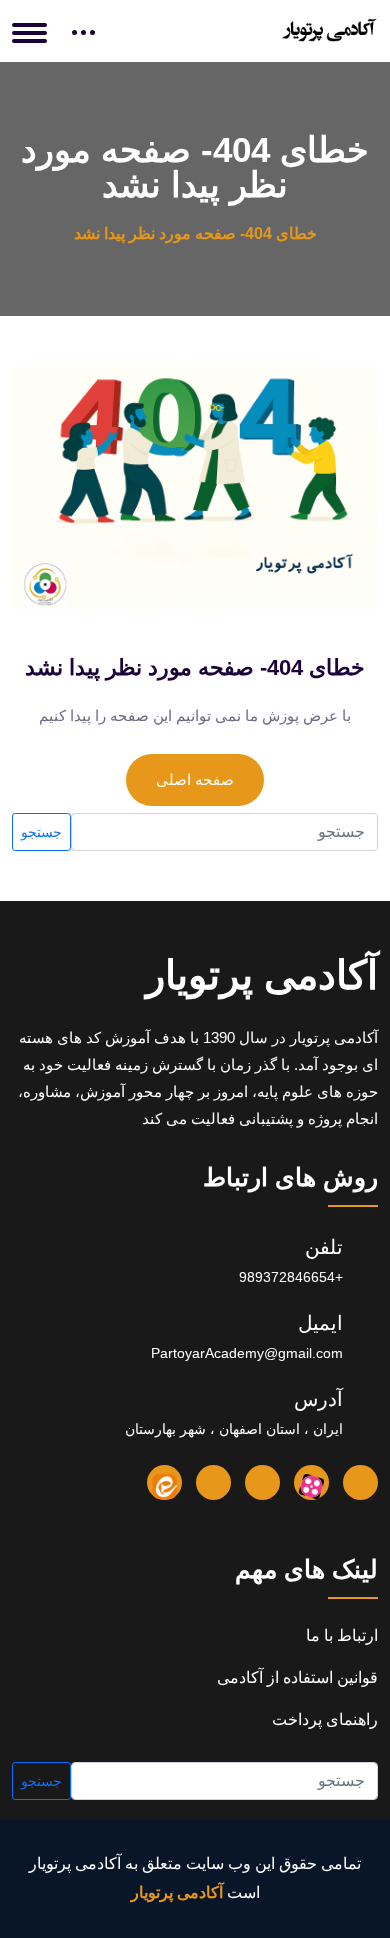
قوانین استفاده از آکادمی (297, 1677)
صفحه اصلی (195, 779)
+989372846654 (291, 1277)
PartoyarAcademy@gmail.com (247, 1353)
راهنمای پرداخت (325, 1719)
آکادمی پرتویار (262, 975)
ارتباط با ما (342, 1635)
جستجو (41, 832)
